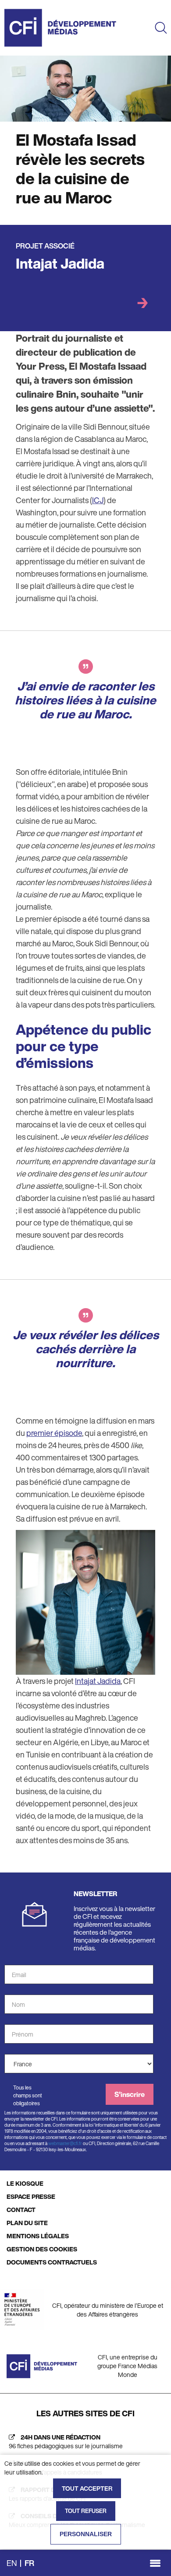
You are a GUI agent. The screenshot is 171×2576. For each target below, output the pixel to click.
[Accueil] (60, 28)
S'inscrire (130, 2094)
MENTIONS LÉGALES (38, 2236)
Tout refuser (86, 2511)
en (12, 2563)
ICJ (98, 500)
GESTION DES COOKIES (42, 2249)
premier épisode (54, 1433)
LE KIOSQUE (25, 2183)
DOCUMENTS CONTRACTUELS (52, 2262)
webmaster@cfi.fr (65, 2144)
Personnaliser (86, 2534)
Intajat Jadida (60, 263)
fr (29, 2563)
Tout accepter (87, 2488)
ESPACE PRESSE (31, 2196)
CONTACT (21, 2210)
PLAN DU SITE (27, 2223)
